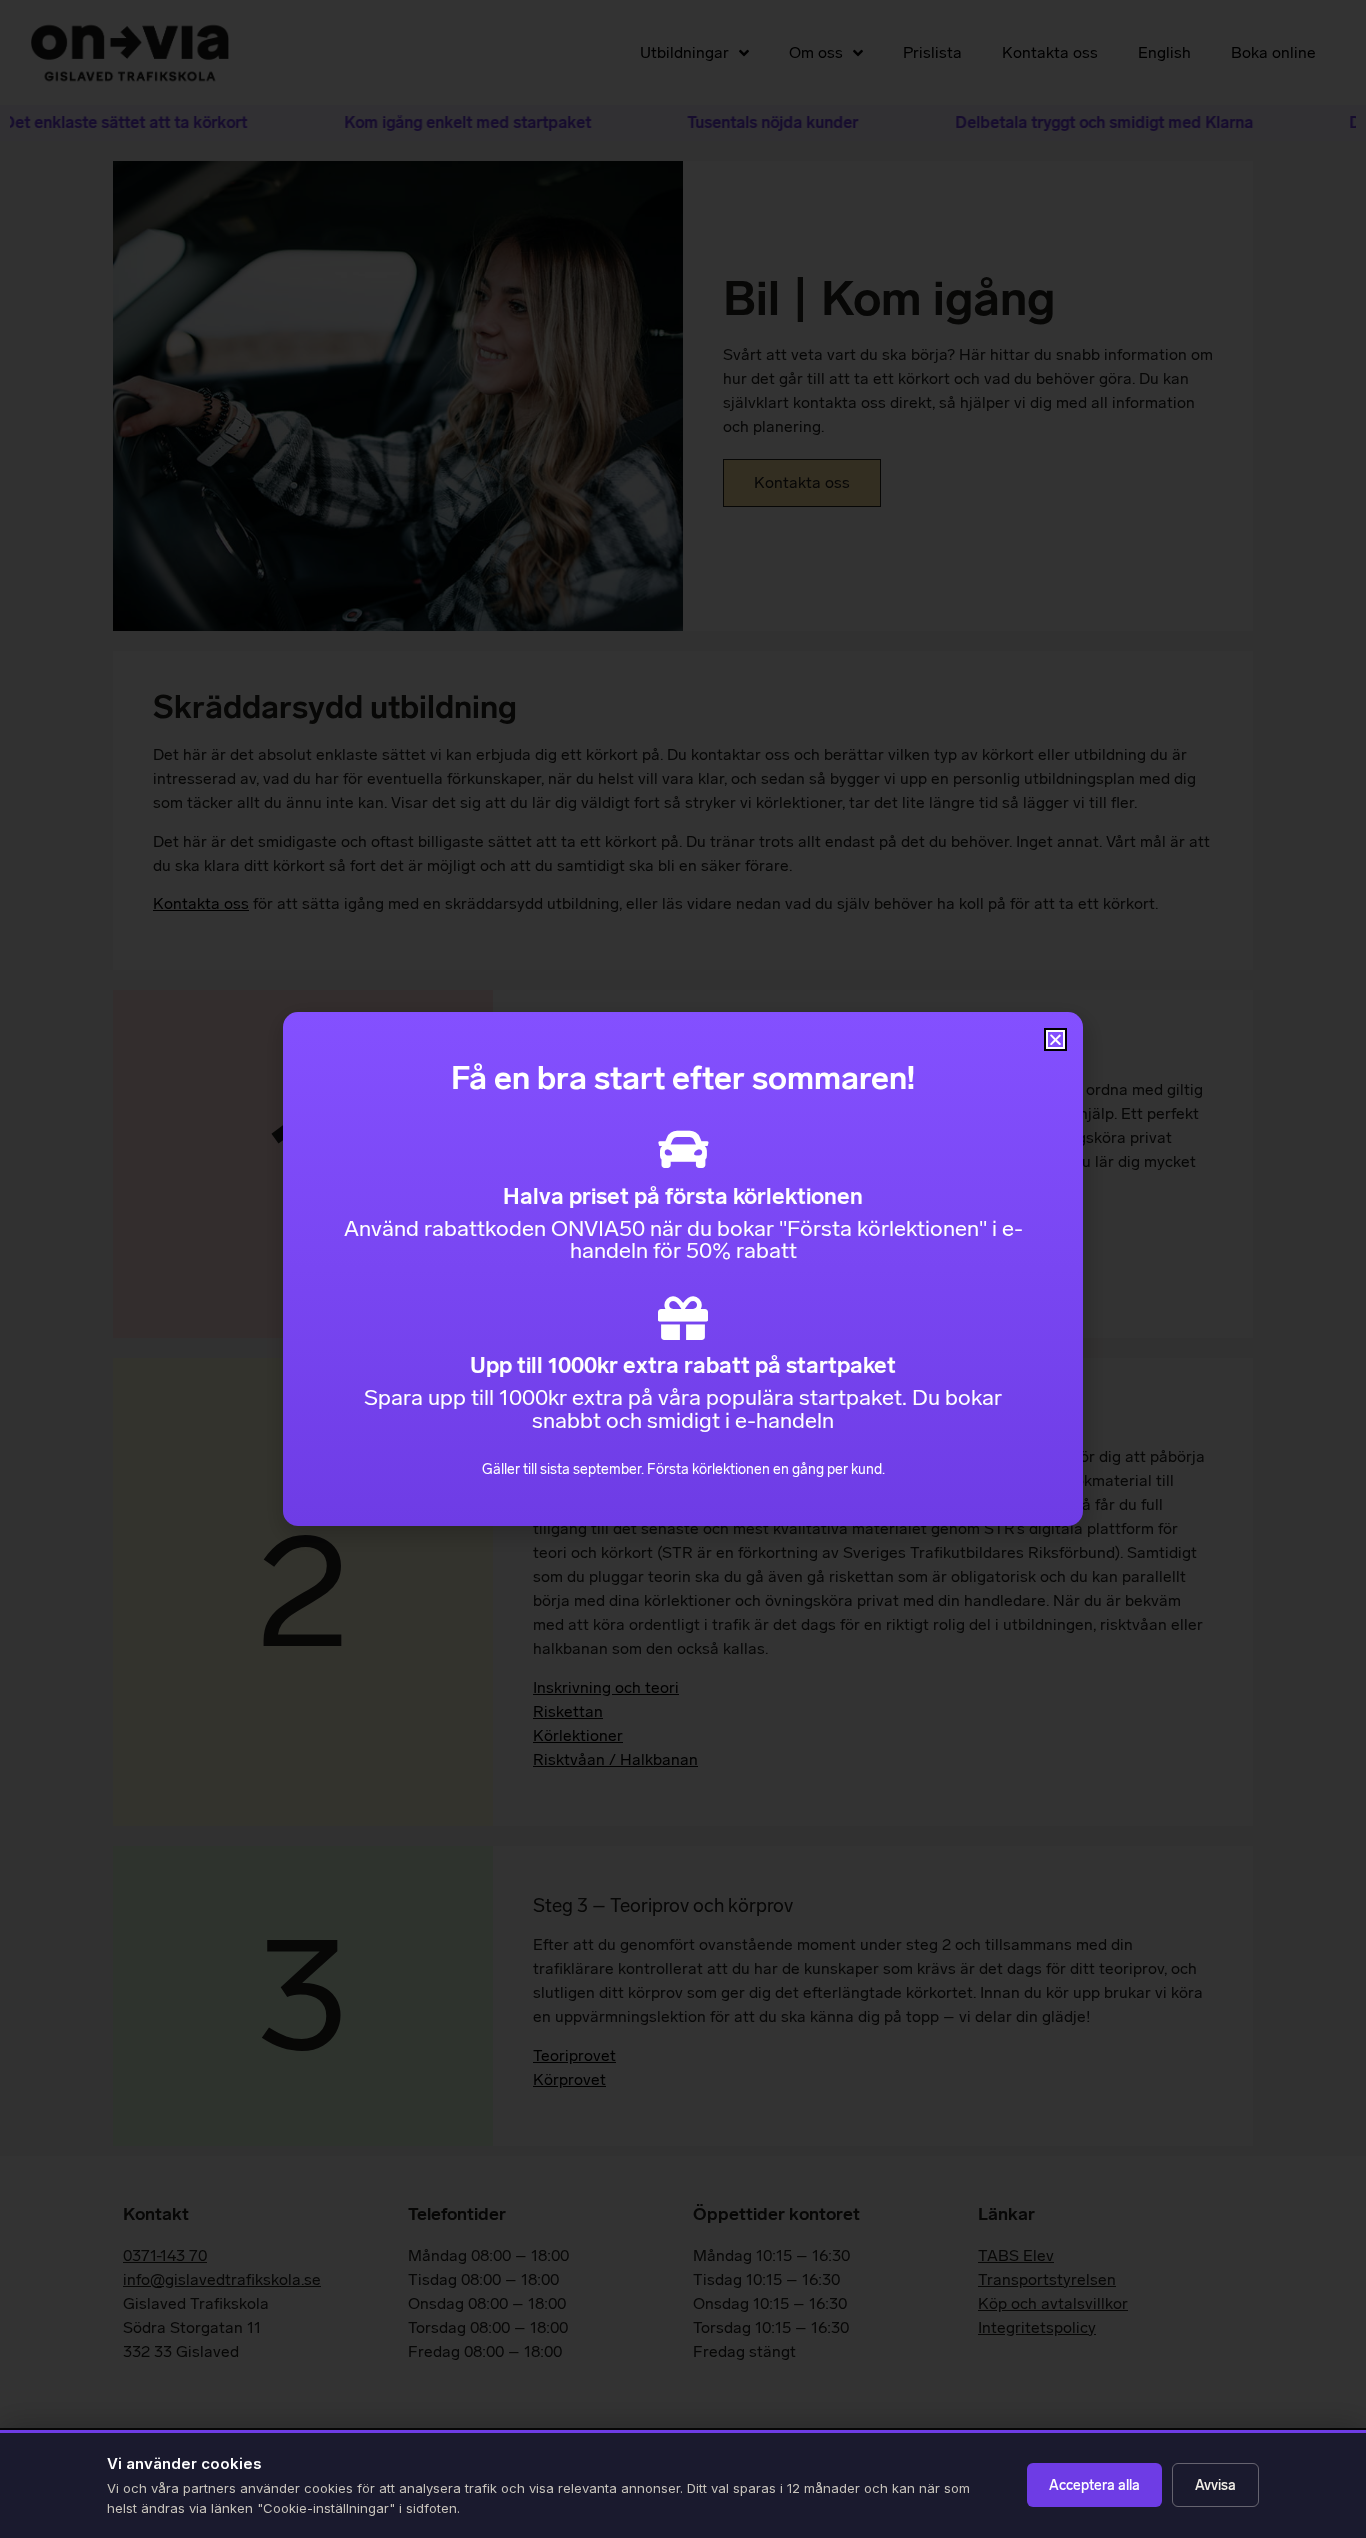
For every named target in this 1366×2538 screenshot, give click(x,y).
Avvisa (1215, 2485)
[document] (683, 1269)
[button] (1055, 1039)
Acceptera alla (1094, 2485)
